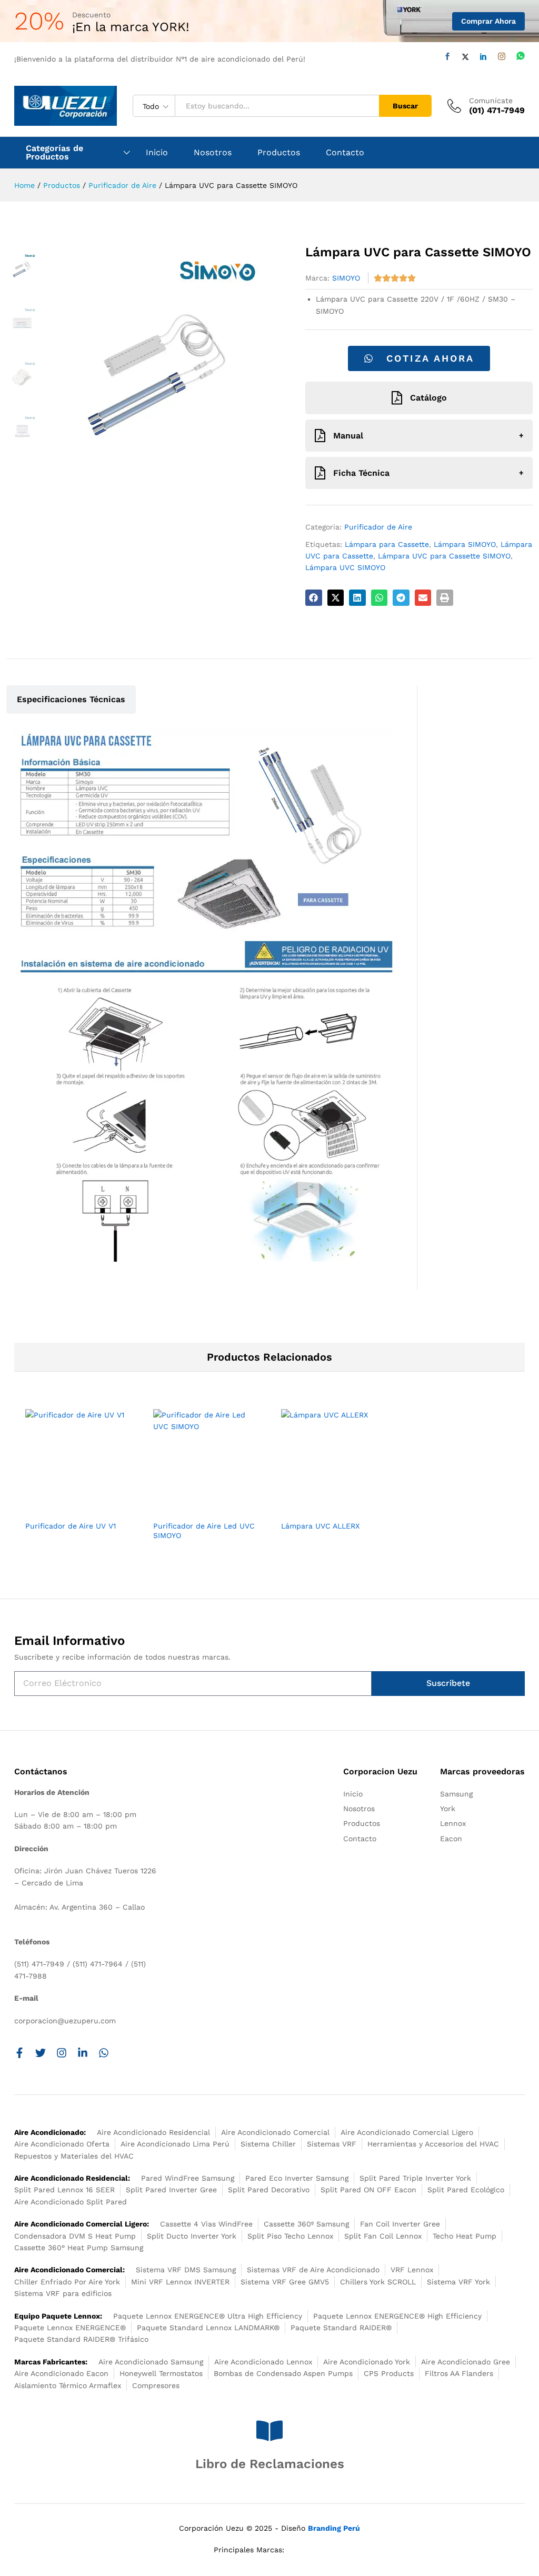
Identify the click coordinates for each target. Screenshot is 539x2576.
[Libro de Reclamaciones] (269, 2431)
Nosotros (213, 153)
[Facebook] (447, 57)
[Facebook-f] (19, 2053)
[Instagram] (502, 57)
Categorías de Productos (54, 153)
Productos (279, 153)
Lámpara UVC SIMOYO (345, 567)
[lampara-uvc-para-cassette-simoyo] (158, 364)
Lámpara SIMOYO (465, 544)
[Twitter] (465, 57)
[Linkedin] (483, 57)
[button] (314, 598)
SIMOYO (346, 278)
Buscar (405, 106)
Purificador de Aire (378, 527)
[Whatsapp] (521, 56)
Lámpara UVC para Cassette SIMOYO (444, 556)
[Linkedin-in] (83, 2053)
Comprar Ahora (488, 21)
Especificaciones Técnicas (71, 699)
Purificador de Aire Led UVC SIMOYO (204, 1531)
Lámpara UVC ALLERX (320, 1526)
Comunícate (491, 101)
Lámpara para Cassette (387, 544)
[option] (78, 1479)
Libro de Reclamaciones (270, 2464)
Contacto (345, 153)
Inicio (157, 153)
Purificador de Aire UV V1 (71, 1526)
